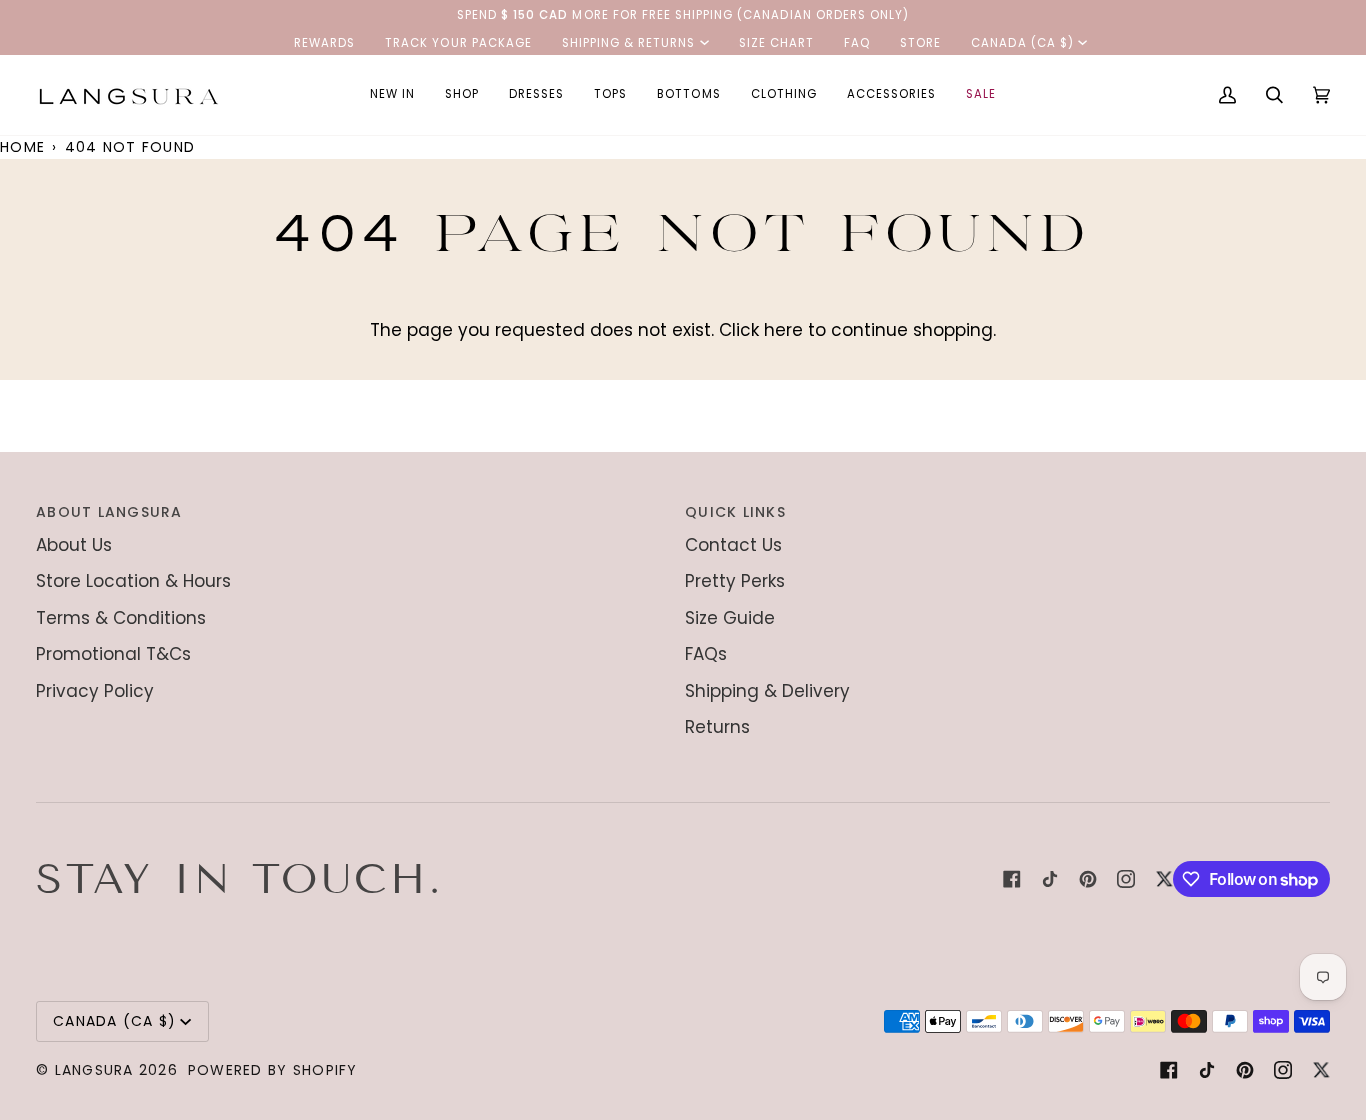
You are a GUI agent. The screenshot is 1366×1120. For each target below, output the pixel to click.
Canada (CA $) (1022, 43)
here (783, 330)
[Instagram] (1126, 879)
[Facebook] (1012, 879)
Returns (717, 727)
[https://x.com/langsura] (1164, 879)
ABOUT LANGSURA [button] (109, 512)
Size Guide (730, 618)
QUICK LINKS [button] (735, 512)
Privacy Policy (95, 691)
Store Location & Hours (133, 581)
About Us (74, 545)
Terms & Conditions (121, 618)
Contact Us (733, 545)
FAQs (706, 654)
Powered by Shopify (273, 1070)
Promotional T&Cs (113, 654)
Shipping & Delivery (767, 691)
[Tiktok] (1050, 879)
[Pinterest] (1088, 879)
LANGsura (94, 1070)
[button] (462, 95)
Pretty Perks (735, 581)
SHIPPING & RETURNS (629, 43)
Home (22, 147)
